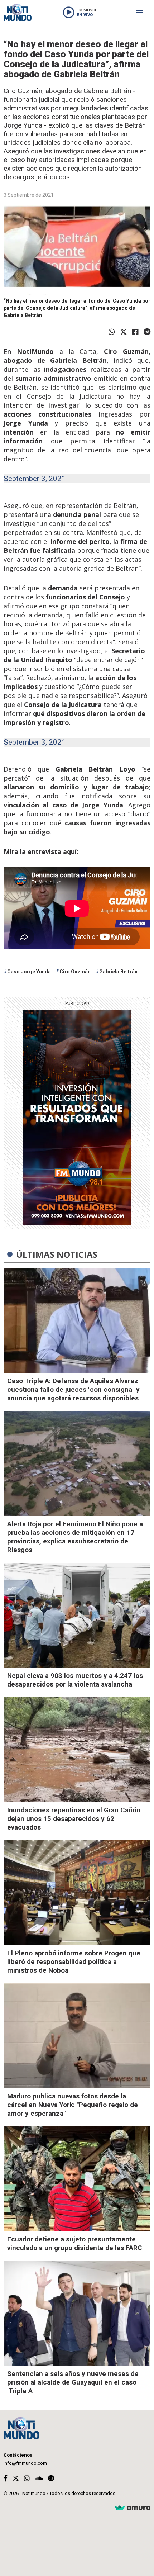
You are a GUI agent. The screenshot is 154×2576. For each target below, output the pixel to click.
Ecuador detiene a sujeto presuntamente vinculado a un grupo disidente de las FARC (75, 2243)
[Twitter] (124, 332)
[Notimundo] (18, 12)
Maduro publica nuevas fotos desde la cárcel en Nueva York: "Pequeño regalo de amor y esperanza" (73, 2105)
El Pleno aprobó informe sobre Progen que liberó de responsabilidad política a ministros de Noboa (74, 1962)
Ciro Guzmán (75, 972)
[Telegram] (147, 332)
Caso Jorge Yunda (29, 972)
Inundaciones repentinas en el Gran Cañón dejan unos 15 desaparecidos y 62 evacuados (74, 1819)
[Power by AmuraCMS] (133, 2508)
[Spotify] (51, 2478)
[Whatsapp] (112, 332)
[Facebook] (135, 332)
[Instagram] (27, 2478)
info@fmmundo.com (25, 2463)
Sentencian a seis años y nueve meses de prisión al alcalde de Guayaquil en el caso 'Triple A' (73, 2382)
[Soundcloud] (39, 2478)
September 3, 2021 (35, 479)
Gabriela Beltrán (118, 972)
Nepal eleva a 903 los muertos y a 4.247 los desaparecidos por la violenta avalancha (75, 1680)
